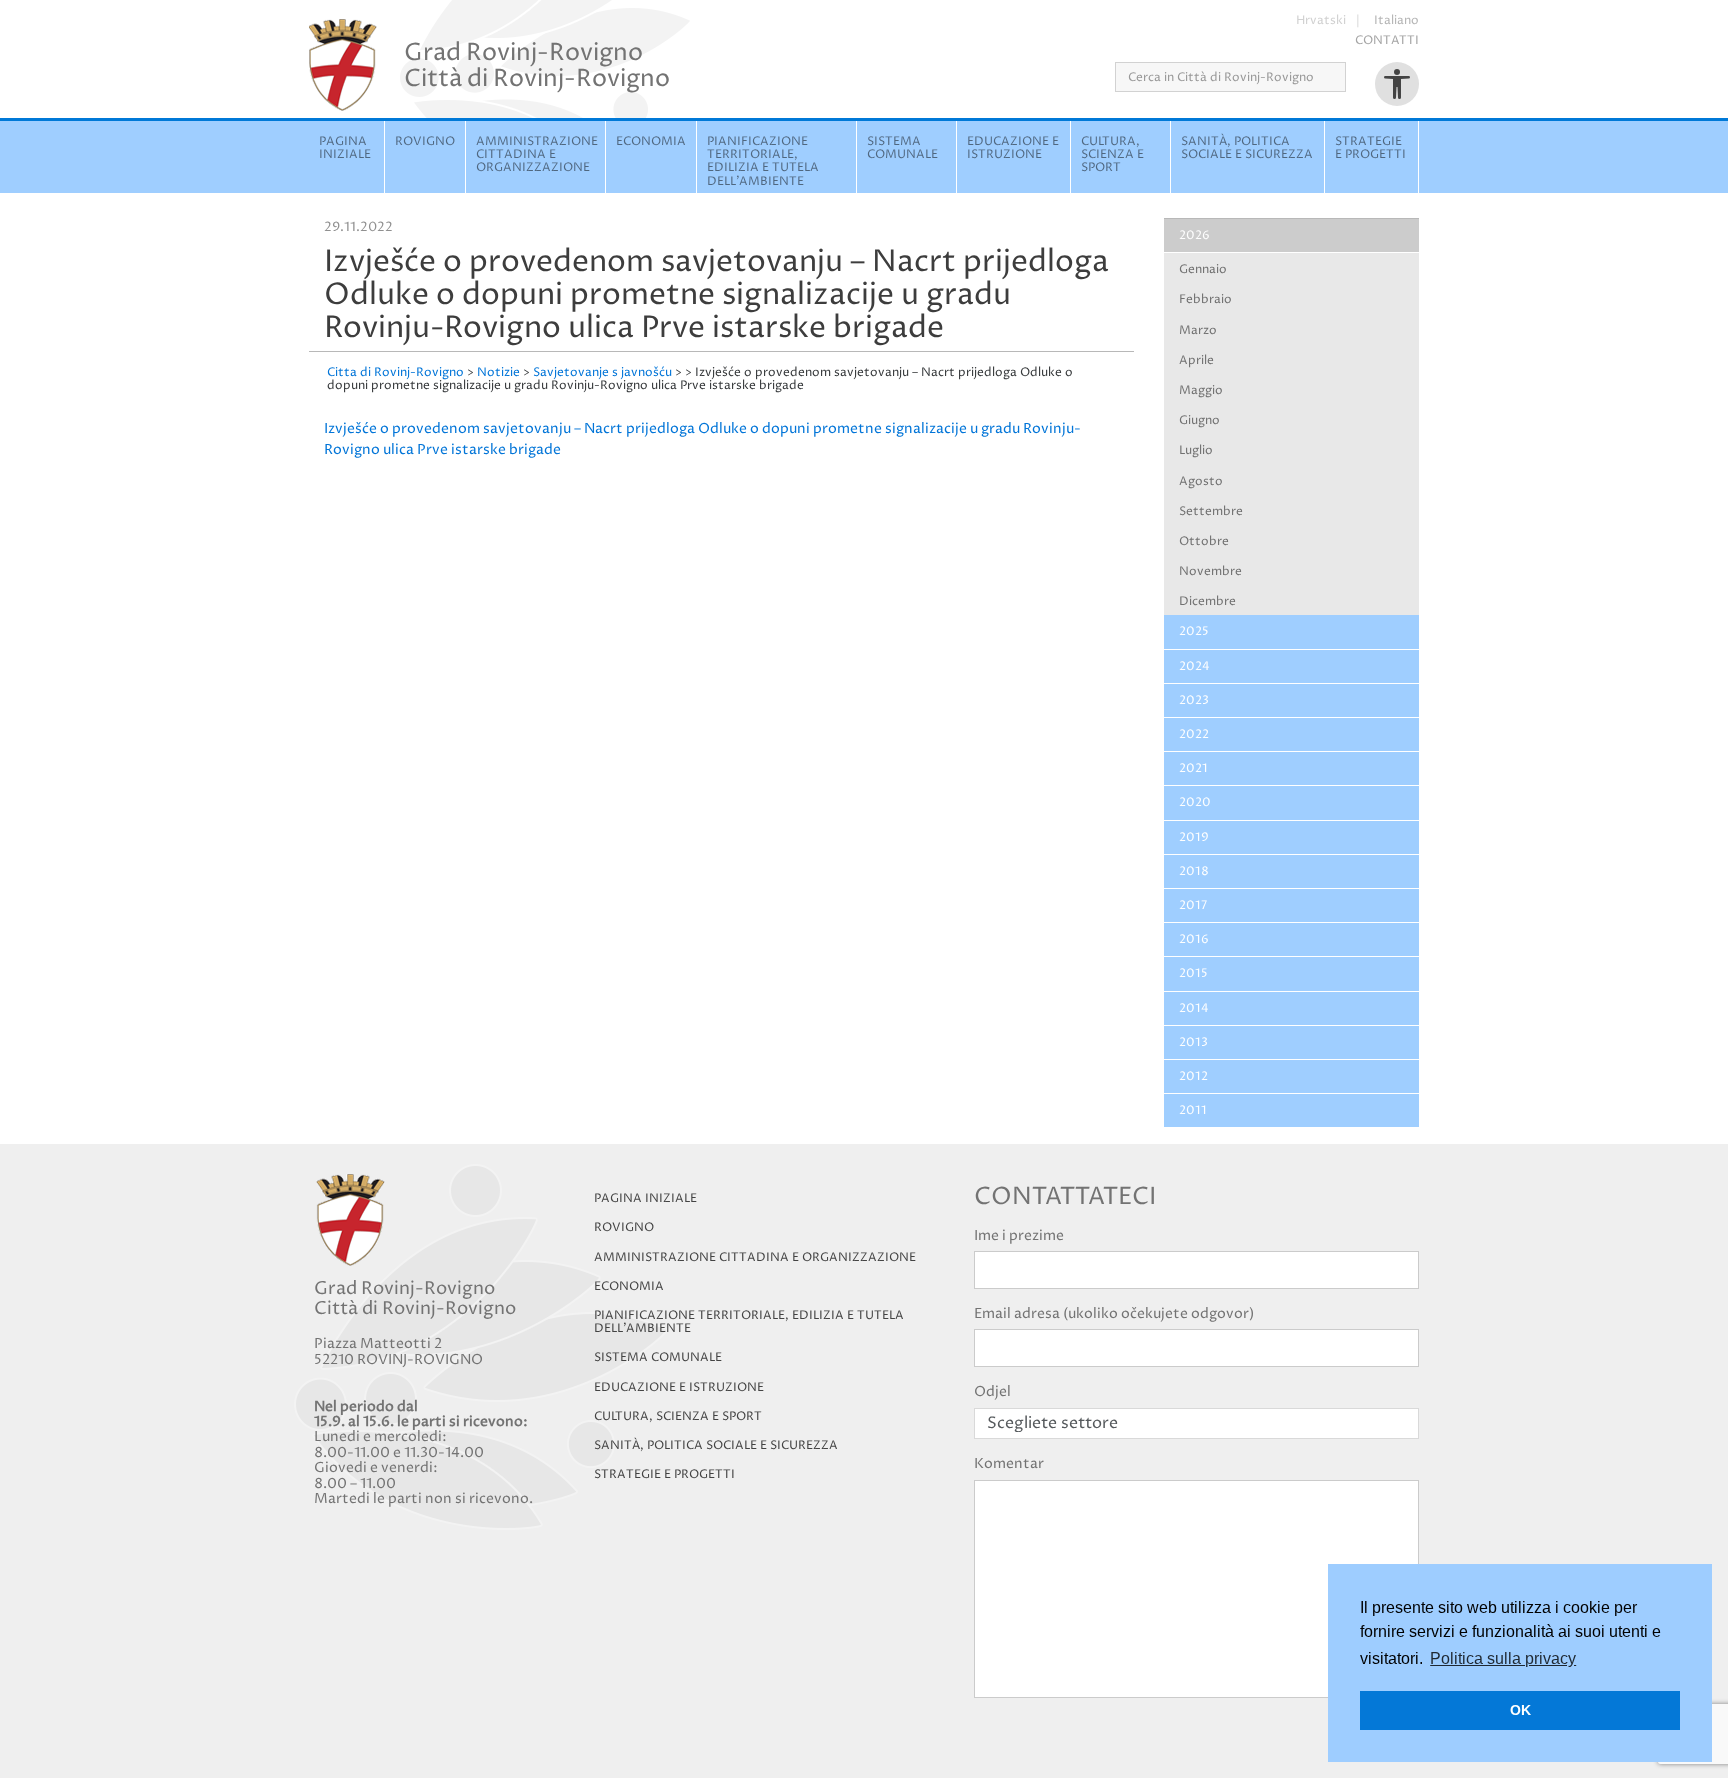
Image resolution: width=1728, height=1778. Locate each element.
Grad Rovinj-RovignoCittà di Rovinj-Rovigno (537, 65)
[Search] (1352, 77)
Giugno (1199, 420)
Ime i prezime (1019, 1235)
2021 (1193, 768)
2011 (1193, 1110)
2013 (1193, 1042)
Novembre (1210, 571)
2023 (1194, 700)
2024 (1194, 666)
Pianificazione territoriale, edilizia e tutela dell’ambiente (749, 1322)
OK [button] (1520, 1710)
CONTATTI (1387, 40)
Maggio (1201, 390)
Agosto (1201, 481)
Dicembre (1207, 601)
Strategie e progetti (1370, 148)
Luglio (1196, 450)
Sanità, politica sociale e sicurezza (1247, 148)
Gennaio (1203, 269)
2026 (1194, 235)
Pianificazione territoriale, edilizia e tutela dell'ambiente (763, 161)
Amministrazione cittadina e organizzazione (537, 154)
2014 (1194, 1008)
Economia (651, 141)
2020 (1195, 802)
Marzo (1198, 330)
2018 (1194, 871)
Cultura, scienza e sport (1112, 154)
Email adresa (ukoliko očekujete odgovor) (1114, 1313)
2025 (1194, 631)
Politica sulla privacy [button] (1503, 1658)
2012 (1193, 1076)
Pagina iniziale (345, 148)
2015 (1193, 973)
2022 (1194, 734)
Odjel (992, 1391)
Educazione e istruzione (1013, 148)
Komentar (1009, 1463)
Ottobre (1204, 541)
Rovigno (425, 141)
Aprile (1196, 360)
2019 (1194, 837)
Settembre (1211, 511)
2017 (1193, 905)
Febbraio (1205, 299)
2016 (1194, 939)
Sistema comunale (902, 148)
